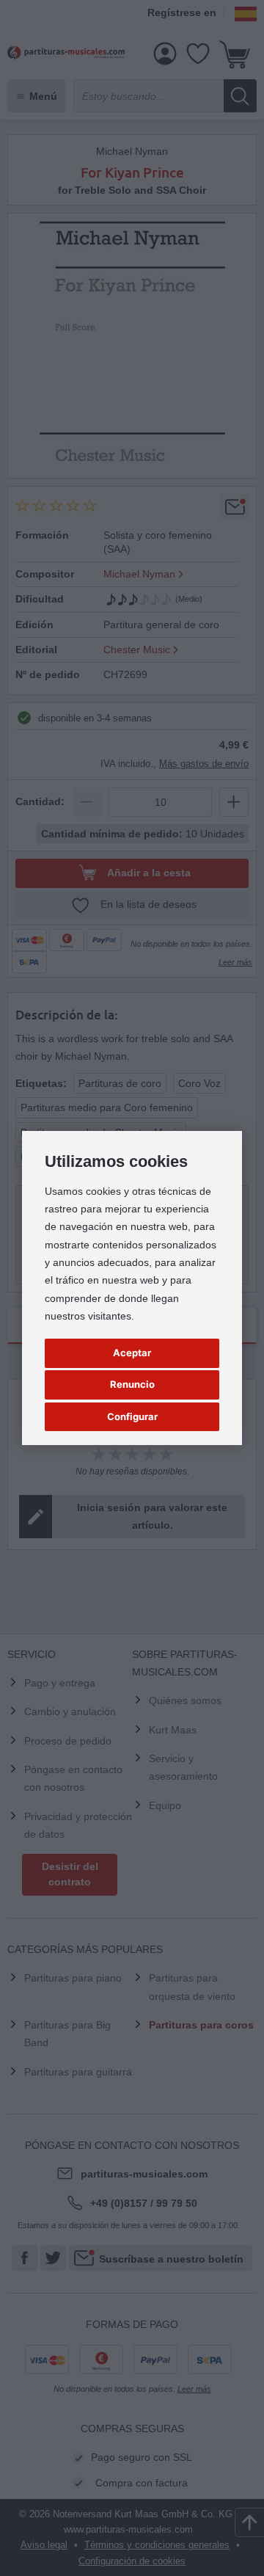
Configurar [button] (132, 1416)
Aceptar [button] (132, 1353)
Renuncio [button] (132, 1384)
